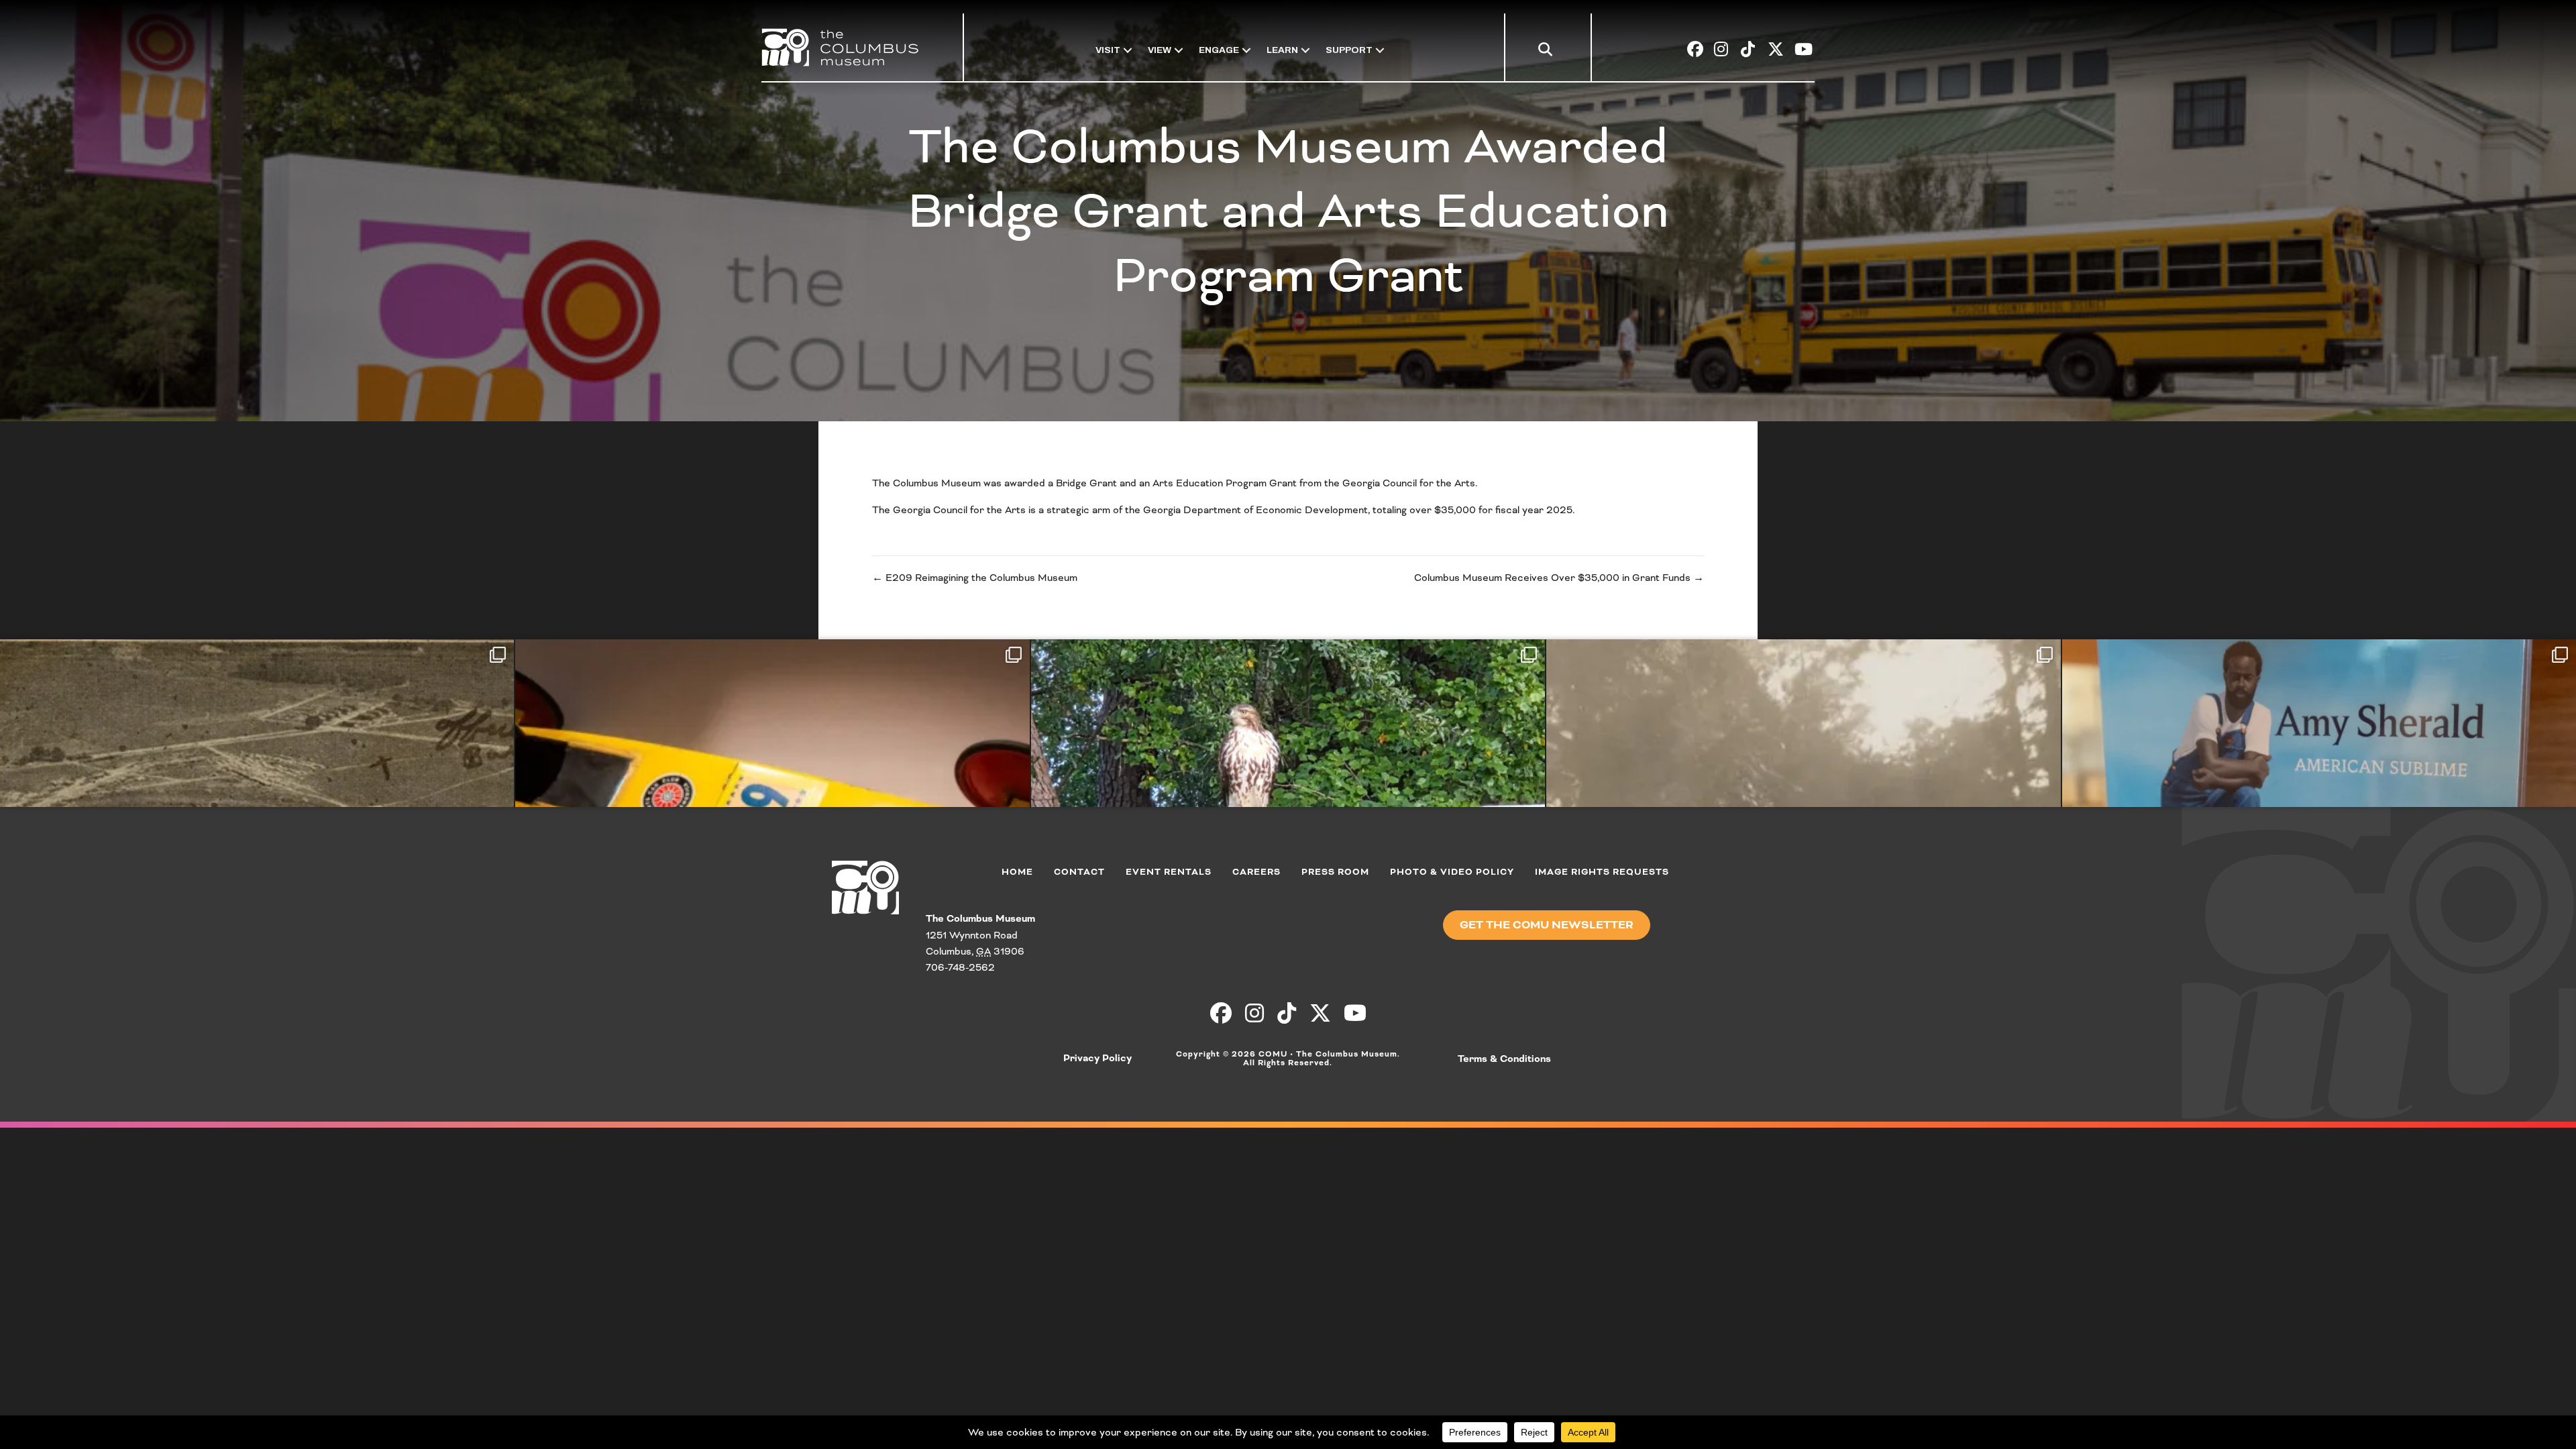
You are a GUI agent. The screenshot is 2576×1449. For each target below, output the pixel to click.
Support (1349, 50)
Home (1017, 872)
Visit (1108, 50)
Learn (1282, 50)
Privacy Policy (1097, 1059)
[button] (1548, 52)
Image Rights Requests (1602, 872)
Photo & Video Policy (1452, 872)
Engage (1219, 50)
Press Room (1335, 872)
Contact (1079, 872)
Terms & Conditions (1504, 1059)
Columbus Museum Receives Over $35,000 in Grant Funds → (1559, 578)
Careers (1256, 872)
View (1160, 50)
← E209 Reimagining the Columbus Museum (975, 578)
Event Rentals (1169, 872)
